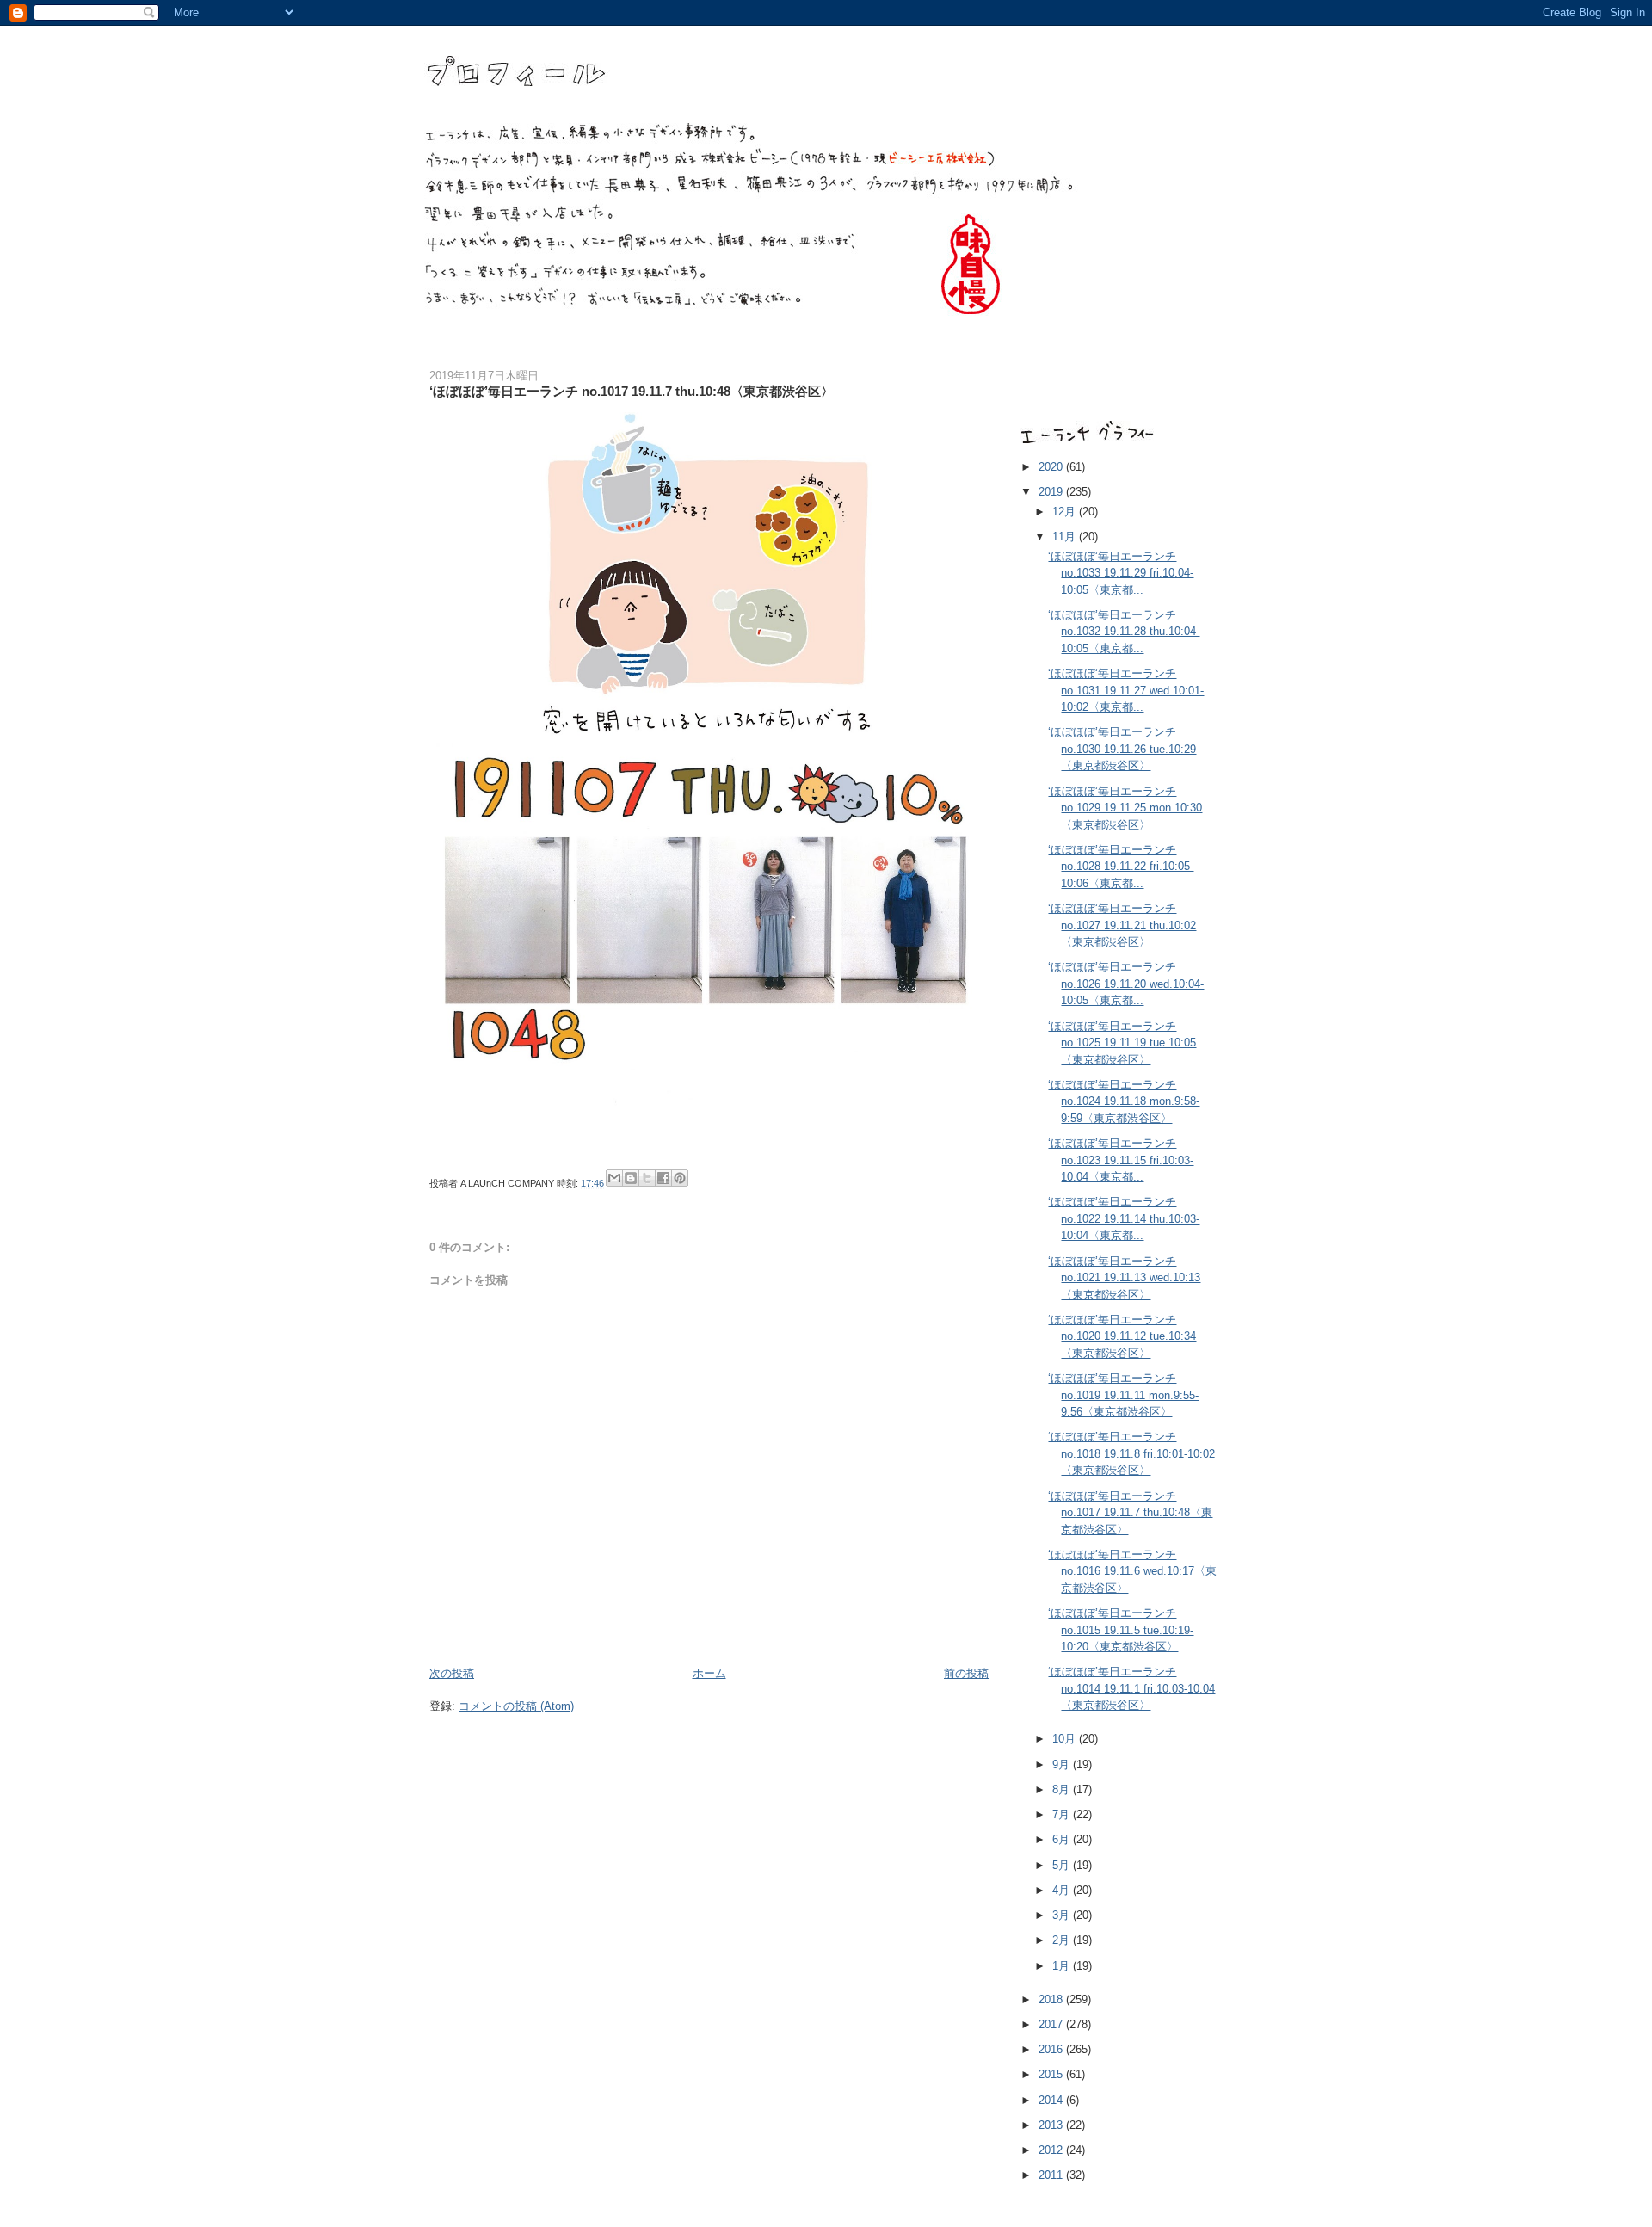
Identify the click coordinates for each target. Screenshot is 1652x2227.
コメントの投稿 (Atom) (516, 1706)
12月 (1066, 512)
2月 (1063, 1940)
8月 (1063, 1789)
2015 (1052, 2074)
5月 (1063, 1865)
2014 (1052, 2100)
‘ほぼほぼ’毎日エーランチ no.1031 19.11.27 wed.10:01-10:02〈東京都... (1126, 690)
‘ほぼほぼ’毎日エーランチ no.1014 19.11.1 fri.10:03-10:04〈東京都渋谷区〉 (1131, 1688)
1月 (1063, 1966)
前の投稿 (966, 1673)
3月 (1063, 1915)
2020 (1052, 467)
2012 (1052, 2150)
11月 (1066, 537)
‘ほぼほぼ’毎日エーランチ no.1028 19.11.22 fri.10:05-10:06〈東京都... (1121, 867)
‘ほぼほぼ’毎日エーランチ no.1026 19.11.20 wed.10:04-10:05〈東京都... (1126, 984)
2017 (1052, 2024)
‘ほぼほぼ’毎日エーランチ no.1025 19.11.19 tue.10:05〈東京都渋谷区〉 (1122, 1043)
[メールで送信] (614, 1178)
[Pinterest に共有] (680, 1178)
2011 (1052, 2175)
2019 (1052, 492)
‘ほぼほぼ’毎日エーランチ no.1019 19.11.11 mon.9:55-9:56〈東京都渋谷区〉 (1123, 1395)
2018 (1052, 1999)
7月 (1063, 1814)
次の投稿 (452, 1673)
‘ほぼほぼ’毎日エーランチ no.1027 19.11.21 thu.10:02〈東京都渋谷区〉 (1122, 925)
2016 (1052, 2049)
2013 (1052, 2125)
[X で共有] (647, 1178)
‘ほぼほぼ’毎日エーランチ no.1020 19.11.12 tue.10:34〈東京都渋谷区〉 (1122, 1336)
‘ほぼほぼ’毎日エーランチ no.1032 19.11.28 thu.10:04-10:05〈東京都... (1124, 632)
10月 (1066, 1739)
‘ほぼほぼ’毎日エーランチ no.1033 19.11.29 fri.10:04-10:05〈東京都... (1121, 573)
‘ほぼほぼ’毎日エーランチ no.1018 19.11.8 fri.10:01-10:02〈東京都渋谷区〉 (1131, 1453)
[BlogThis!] (631, 1178)
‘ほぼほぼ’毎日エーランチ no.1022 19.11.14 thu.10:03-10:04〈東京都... (1124, 1218)
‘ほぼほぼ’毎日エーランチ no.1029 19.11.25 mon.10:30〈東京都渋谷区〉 (1125, 808)
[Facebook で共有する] (663, 1178)
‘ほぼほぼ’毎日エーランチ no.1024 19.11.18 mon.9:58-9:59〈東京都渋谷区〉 (1124, 1101)
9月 (1063, 1764)
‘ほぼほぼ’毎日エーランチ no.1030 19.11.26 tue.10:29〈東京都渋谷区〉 (1122, 749)
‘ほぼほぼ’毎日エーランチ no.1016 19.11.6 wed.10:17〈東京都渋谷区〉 (1132, 1571)
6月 (1063, 1839)
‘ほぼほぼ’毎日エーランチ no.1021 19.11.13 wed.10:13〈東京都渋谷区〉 (1124, 1278)
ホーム (709, 1673)
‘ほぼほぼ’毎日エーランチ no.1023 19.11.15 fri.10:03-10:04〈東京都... (1121, 1160)
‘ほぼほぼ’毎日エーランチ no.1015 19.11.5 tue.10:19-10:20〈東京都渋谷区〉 (1121, 1630)
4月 (1063, 1890)
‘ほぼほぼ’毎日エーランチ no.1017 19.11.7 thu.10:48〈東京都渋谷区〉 (1130, 1513)
